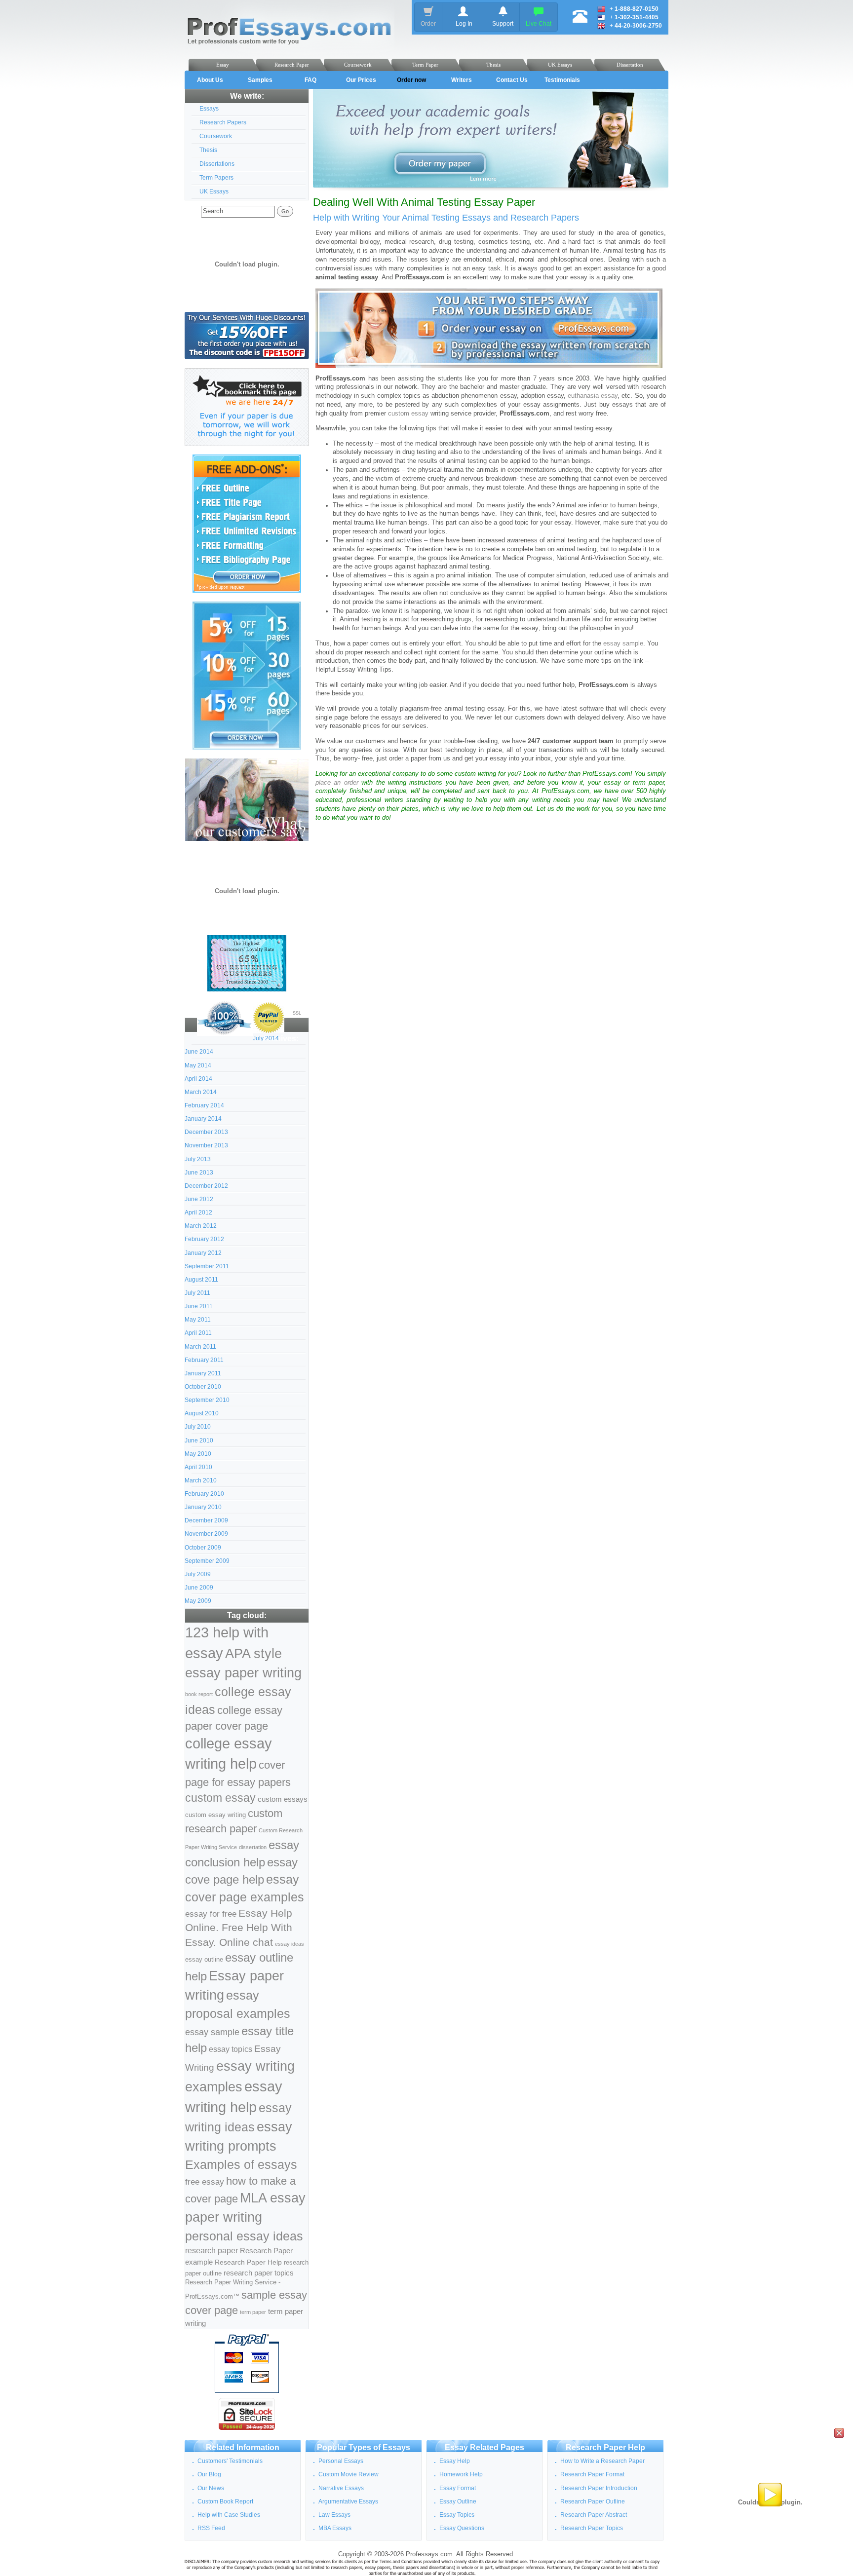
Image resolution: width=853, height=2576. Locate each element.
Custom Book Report (225, 2501)
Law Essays (334, 2515)
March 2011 (200, 1347)
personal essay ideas (244, 2236)
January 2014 (203, 1119)
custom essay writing (215, 1815)
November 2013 (206, 1145)
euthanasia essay (593, 396)
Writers (462, 80)
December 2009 (206, 1520)
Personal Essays (341, 2461)
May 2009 (198, 1601)
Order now (411, 80)
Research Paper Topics (592, 2528)
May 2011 (198, 1320)
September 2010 (207, 1400)
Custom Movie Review (349, 2474)
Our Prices (361, 80)
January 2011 (203, 1373)
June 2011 (199, 1306)
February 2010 (204, 1494)
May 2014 (198, 1065)
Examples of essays (241, 2165)
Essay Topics (457, 2515)
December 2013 (206, 1132)
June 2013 (199, 1173)
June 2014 (199, 1052)
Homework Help (461, 2474)
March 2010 (201, 1480)
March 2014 (201, 1092)
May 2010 (198, 1454)
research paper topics (259, 2273)
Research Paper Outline (593, 2501)
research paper (212, 2250)
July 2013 (198, 1159)
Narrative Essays (341, 2488)
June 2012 (199, 1199)
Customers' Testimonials (230, 2461)
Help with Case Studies (229, 2515)
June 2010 (199, 1440)
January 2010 (203, 1507)
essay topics (231, 2049)
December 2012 (206, 1186)
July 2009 (198, 1574)
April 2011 (198, 1333)
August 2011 (201, 1280)
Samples (260, 80)
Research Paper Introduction (599, 2488)
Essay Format (458, 2488)
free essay (205, 2182)
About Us (210, 80)
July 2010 (198, 1427)
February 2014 (204, 1105)
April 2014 (198, 1079)
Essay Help (455, 2461)
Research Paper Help (248, 2262)
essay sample (212, 2032)
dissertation (253, 1847)
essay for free (211, 1914)
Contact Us (512, 80)
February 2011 (204, 1360)
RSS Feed (211, 2528)
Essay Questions (462, 2528)
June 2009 (199, 1588)
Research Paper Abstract (594, 2515)
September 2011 (207, 1266)
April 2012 (198, 1212)
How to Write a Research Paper (602, 2461)
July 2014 (266, 1038)
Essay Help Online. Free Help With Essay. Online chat (239, 1928)
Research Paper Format (592, 2474)
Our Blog (209, 2474)
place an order (337, 783)
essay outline (204, 1960)
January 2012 (203, 1253)
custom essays (283, 1799)
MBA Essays (335, 2528)
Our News (211, 2488)
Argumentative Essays (348, 2501)
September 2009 (207, 1561)
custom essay (220, 1798)
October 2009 (203, 1548)
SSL (297, 1013)
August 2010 (202, 1413)
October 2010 (203, 1387)
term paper (253, 2312)
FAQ (310, 80)
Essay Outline (458, 2501)
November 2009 (206, 1534)
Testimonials (562, 80)
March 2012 (201, 1226)
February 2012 (204, 1239)
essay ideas (290, 1944)
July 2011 (197, 1293)
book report (199, 1694)
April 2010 (198, 1467)
